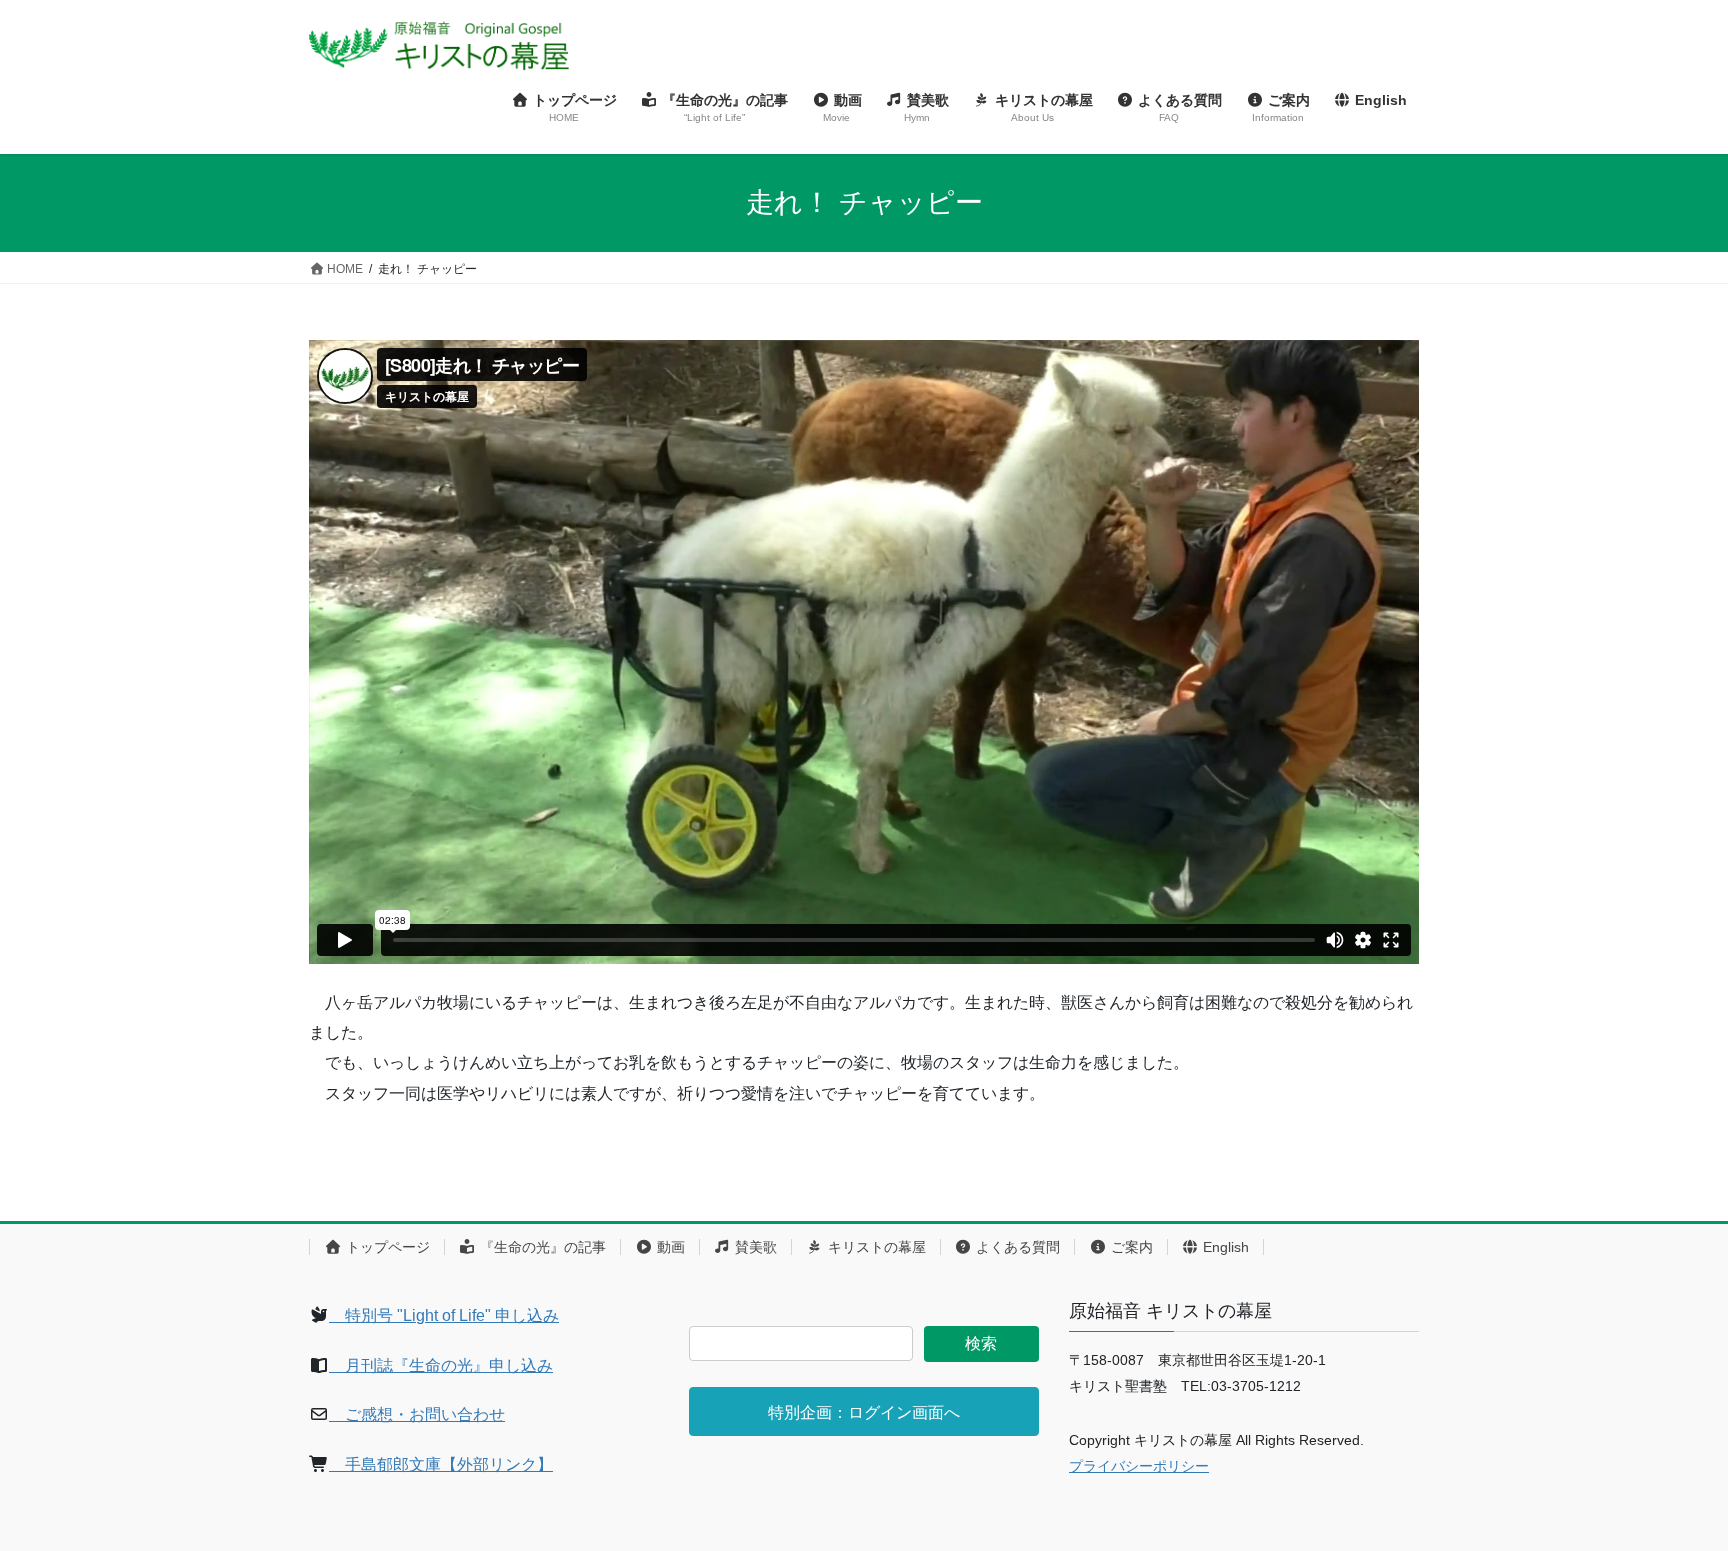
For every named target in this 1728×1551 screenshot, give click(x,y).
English (1224, 1247)
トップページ (386, 1247)
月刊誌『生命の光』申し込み (441, 1365)
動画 (669, 1247)
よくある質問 (1016, 1247)
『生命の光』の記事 (541, 1247)
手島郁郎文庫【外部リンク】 (441, 1464)
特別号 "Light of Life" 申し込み (444, 1315)
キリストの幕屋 (875, 1247)
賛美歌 (754, 1247)
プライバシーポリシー (1139, 1466)
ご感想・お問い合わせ (417, 1414)
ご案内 (1130, 1247)
